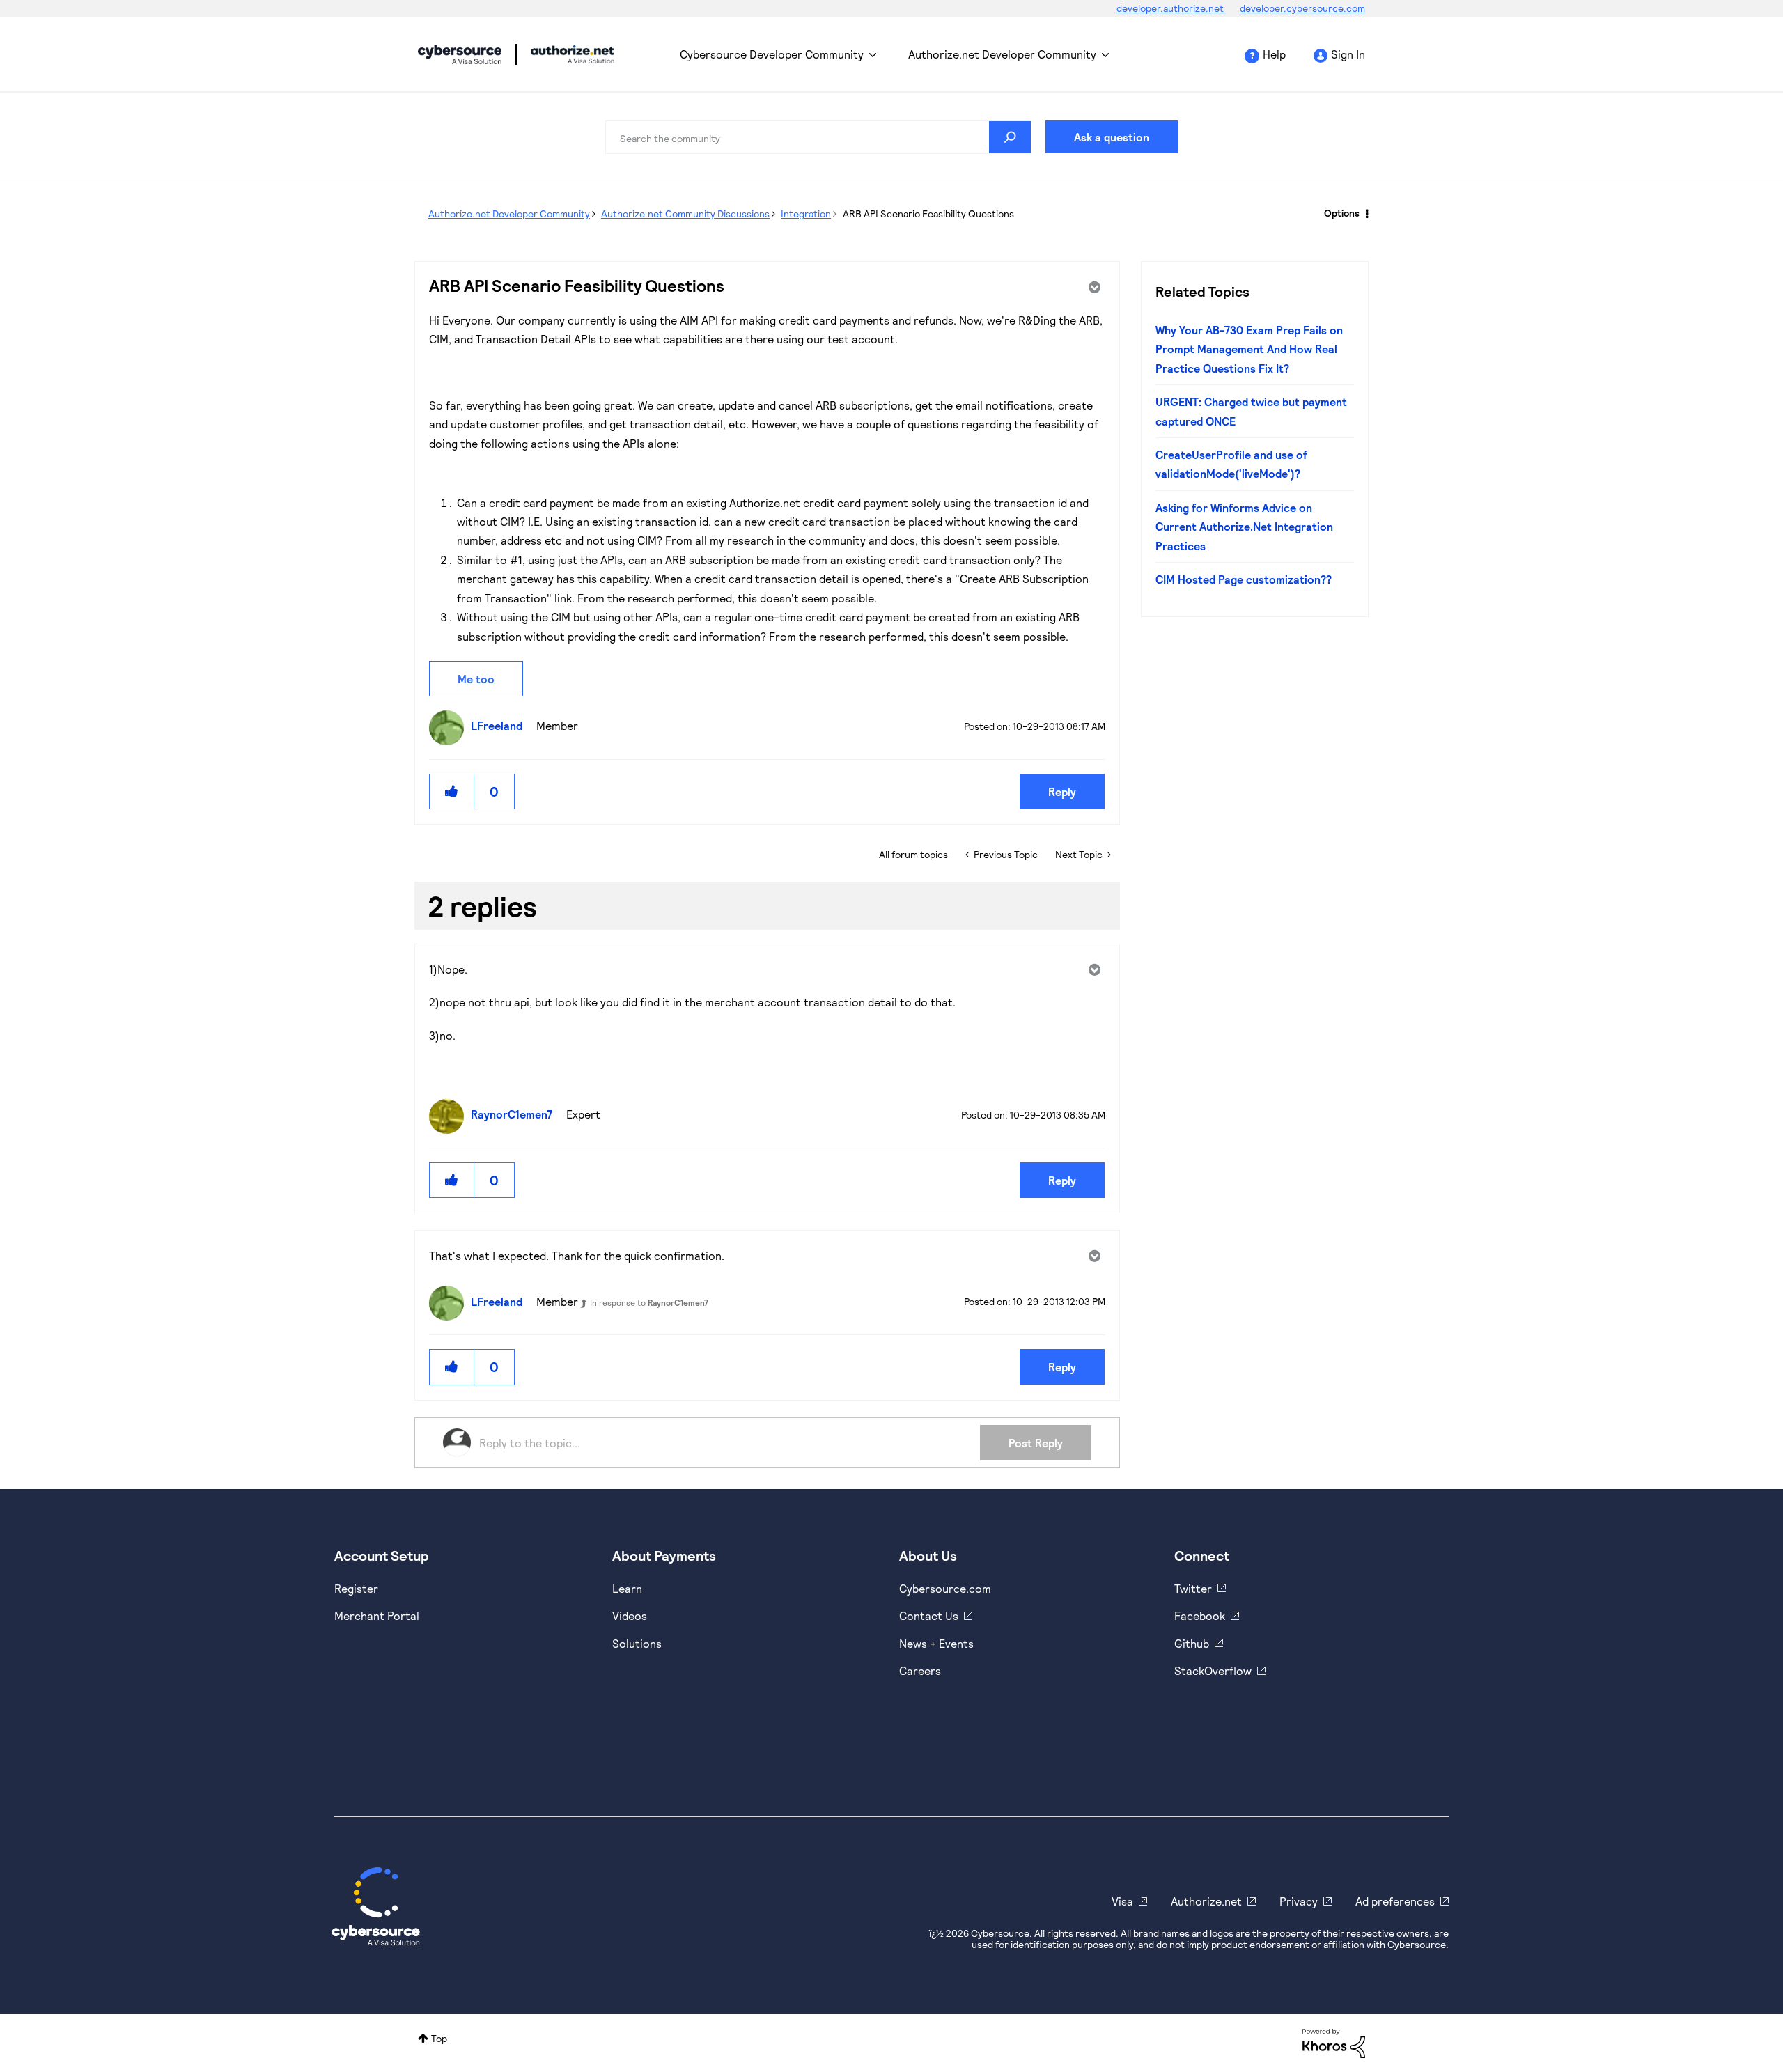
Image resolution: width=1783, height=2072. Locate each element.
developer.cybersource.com (1302, 8)
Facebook (1200, 1615)
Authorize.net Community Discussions (685, 213)
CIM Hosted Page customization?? (1244, 579)
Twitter (1193, 1588)
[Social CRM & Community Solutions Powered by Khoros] (1334, 2042)
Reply (1062, 792)
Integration (806, 213)
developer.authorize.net (1171, 8)
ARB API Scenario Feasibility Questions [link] (928, 213)
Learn (627, 1588)
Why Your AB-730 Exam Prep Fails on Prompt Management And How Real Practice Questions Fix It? (1249, 349)
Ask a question (1112, 137)
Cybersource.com (945, 1588)
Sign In (1348, 54)
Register (356, 1588)
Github (1192, 1643)
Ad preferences (1395, 1901)
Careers (920, 1670)
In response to (649, 1302)
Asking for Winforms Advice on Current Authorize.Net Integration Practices (1244, 527)
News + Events (936, 1643)
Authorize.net (1206, 1901)
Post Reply (1036, 1443)
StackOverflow (1213, 1670)
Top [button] (439, 2038)
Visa (1122, 1901)
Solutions (637, 1643)
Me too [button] (476, 679)
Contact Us (929, 1615)
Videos (630, 1615)
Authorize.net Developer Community (1002, 54)
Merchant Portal (377, 1615)
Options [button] (1342, 213)
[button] (452, 792)
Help (1274, 54)
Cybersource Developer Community (460, 54)
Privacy (1299, 1901)
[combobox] (818, 137)
